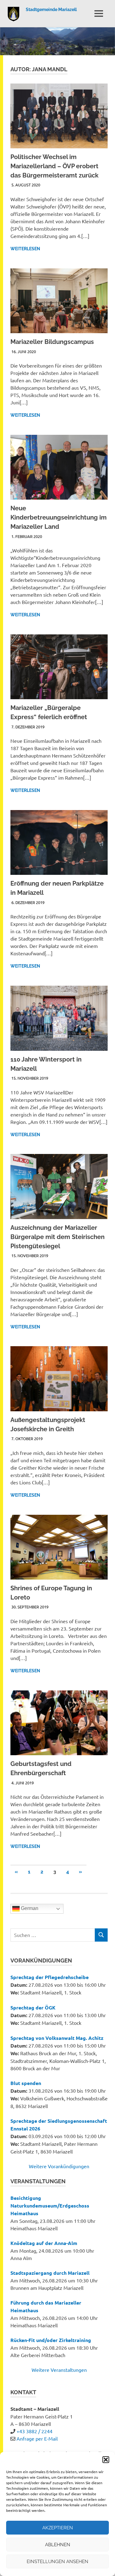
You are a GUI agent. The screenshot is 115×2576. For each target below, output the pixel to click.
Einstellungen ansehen (57, 2562)
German (29, 1908)
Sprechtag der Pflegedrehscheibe (50, 1977)
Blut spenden (26, 2083)
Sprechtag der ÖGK (33, 2007)
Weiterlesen (25, 249)
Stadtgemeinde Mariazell (51, 10)
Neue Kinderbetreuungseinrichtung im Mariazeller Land (59, 517)
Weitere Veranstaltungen (59, 2370)
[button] (106, 2460)
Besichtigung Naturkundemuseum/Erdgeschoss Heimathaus (50, 2206)
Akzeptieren (58, 2528)
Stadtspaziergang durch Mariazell (50, 2273)
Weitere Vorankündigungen (59, 2166)
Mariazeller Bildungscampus (52, 342)
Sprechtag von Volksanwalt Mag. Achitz (57, 2038)
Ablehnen (58, 2545)
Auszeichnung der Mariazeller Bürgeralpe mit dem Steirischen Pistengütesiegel (57, 1237)
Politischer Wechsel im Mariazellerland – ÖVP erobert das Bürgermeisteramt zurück (54, 166)
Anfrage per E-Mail (37, 2438)
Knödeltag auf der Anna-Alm (44, 2243)
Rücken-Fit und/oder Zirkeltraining (51, 2340)
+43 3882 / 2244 (34, 2431)
